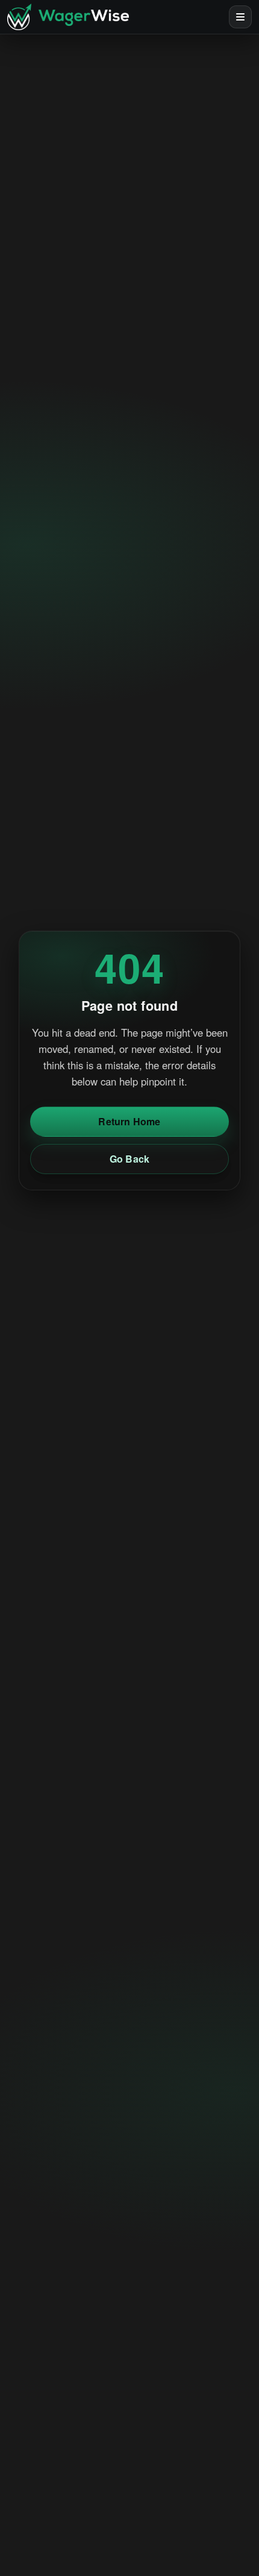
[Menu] (240, 17)
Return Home (129, 1121)
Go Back (129, 1159)
